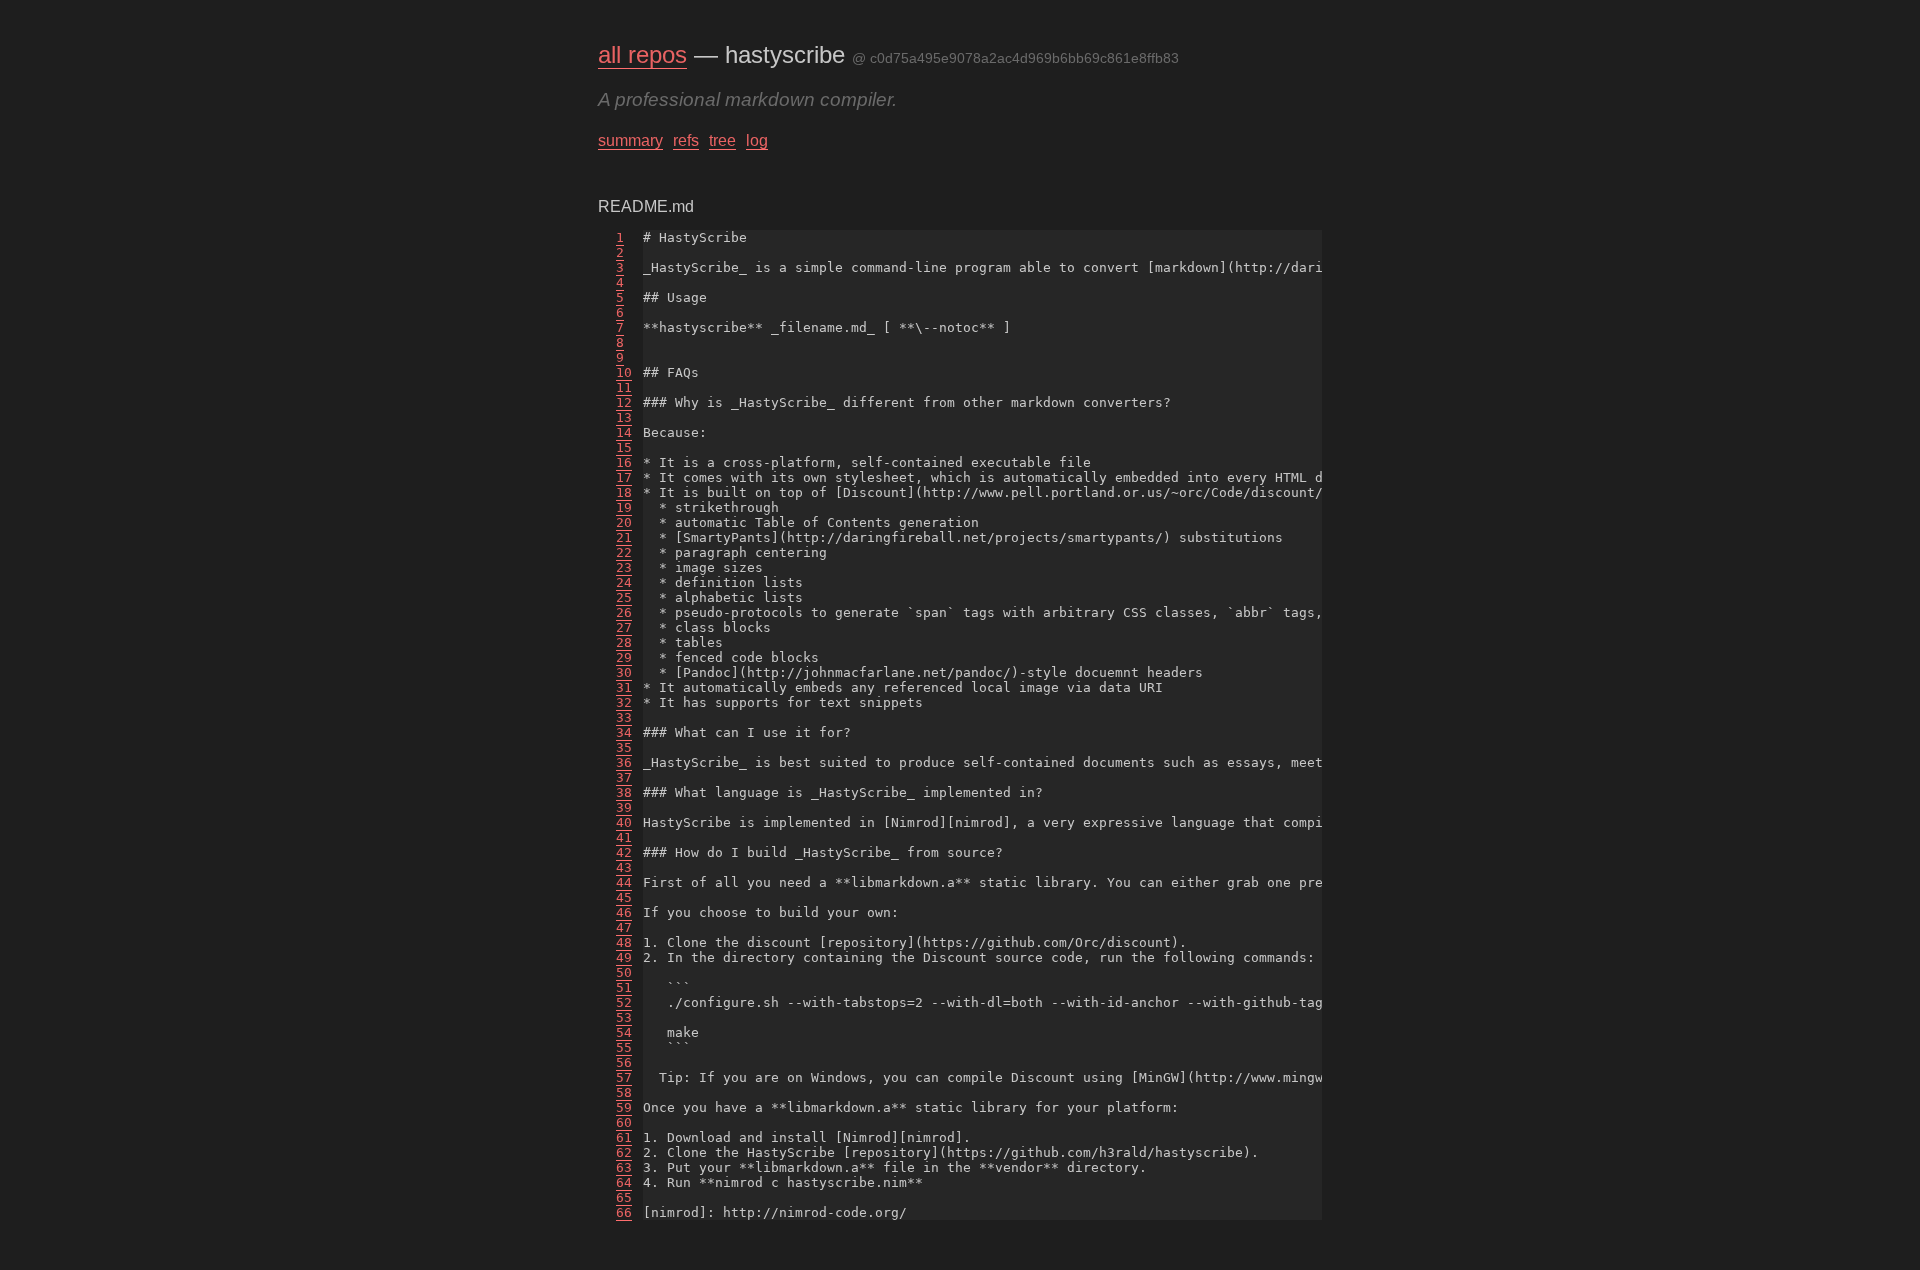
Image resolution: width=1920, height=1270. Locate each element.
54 (624, 1032)
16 (624, 462)
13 (624, 417)
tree (722, 140)
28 (624, 642)
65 (624, 1197)
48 (624, 942)
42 (624, 852)
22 (624, 552)
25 (624, 597)
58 (624, 1092)
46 (624, 912)
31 (624, 687)
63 (624, 1167)
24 (624, 582)
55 (624, 1047)
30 (624, 672)
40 (624, 822)
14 (624, 432)
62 (624, 1152)
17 (624, 477)
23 (624, 567)
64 (624, 1182)
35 (624, 747)
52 (624, 1002)
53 (624, 1017)
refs (686, 140)
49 (624, 957)
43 (624, 867)
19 (624, 507)
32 (624, 702)
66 (624, 1212)
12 (624, 402)
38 (624, 792)
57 (624, 1077)
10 (624, 372)
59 (624, 1107)
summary (630, 140)
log (757, 140)
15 (624, 447)
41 (624, 837)
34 (624, 732)
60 (624, 1122)
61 (624, 1137)
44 (624, 882)
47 (624, 927)
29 (624, 657)
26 (624, 612)
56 (624, 1062)
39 (624, 807)
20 (624, 522)
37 (624, 777)
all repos (642, 54)
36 (624, 762)
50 (624, 972)
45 (624, 897)
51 (624, 987)
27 (624, 627)
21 (624, 537)
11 (624, 387)
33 (624, 717)
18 (624, 492)
